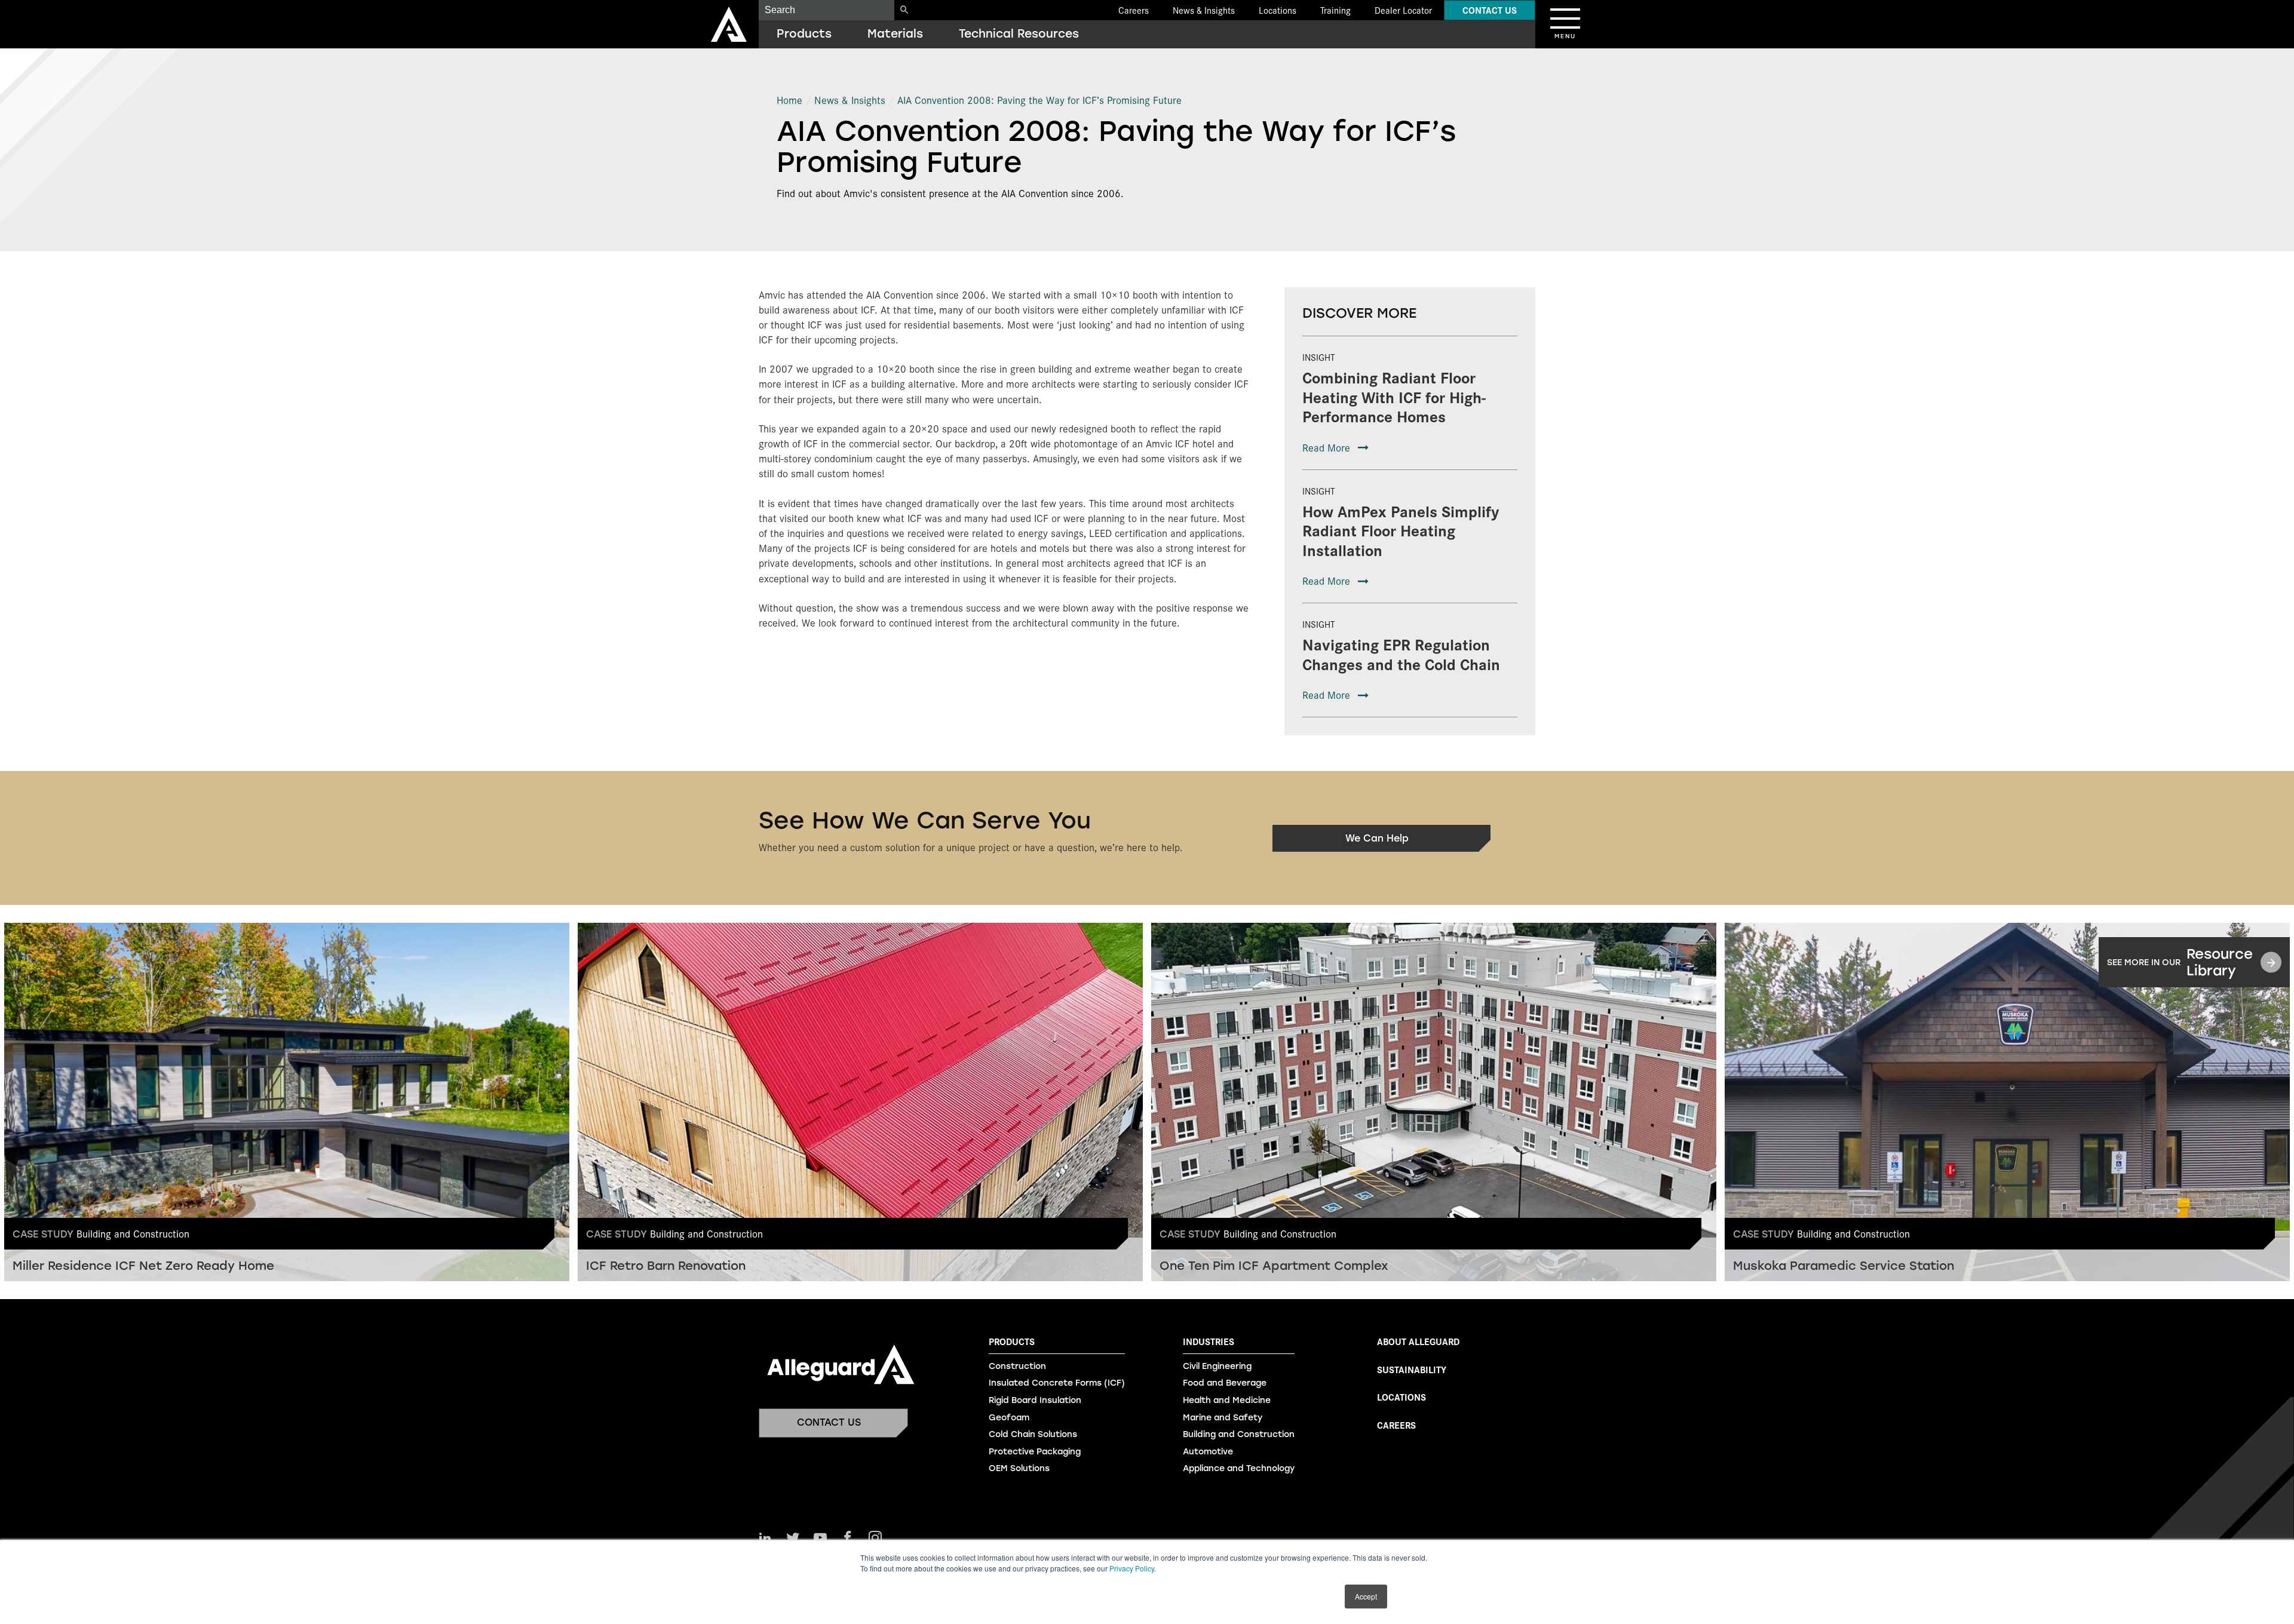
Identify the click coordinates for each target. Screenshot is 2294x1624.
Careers (1134, 10)
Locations (1278, 10)
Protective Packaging (1035, 1452)
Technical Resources (1019, 34)
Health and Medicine (1227, 1400)
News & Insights (1204, 10)
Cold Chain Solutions (1033, 1434)
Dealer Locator (1403, 10)
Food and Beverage (1225, 1383)
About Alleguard (1418, 1341)
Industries (1209, 1341)
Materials (895, 34)
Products (804, 34)
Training (1335, 10)
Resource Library (2180, 962)
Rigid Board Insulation (1035, 1400)
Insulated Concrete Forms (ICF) (1057, 1383)
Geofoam (1009, 1418)
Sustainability (1412, 1369)
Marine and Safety (1223, 1418)
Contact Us (1490, 10)
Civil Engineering (1217, 1366)
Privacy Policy (1132, 1568)
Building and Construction (1239, 1434)
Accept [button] (1366, 1596)
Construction (1017, 1366)
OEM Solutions (1019, 1468)
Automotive (1208, 1452)
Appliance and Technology (1239, 1468)
